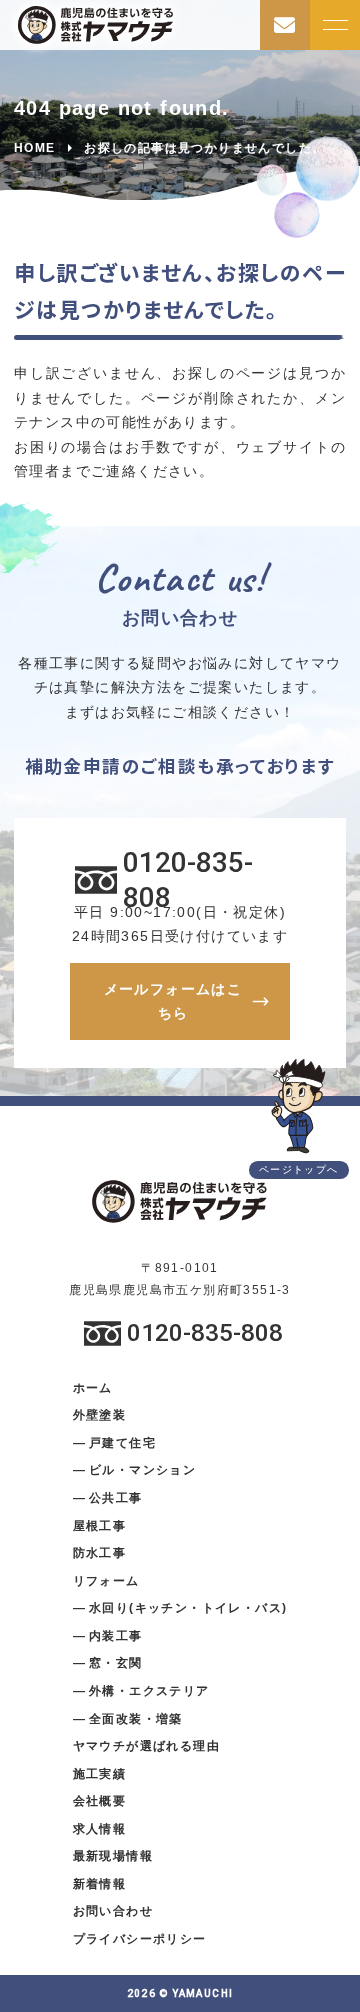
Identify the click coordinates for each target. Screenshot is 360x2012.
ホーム (93, 1388)
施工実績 (100, 1774)
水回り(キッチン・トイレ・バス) (188, 1608)
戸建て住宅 (122, 1443)
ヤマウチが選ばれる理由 (146, 1746)
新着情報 (100, 1884)
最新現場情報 (113, 1856)
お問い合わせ (113, 1911)
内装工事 (116, 1636)
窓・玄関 (116, 1663)
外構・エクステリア (149, 1691)
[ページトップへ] (299, 1106)
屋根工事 (100, 1526)
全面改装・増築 (136, 1719)
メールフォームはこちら (173, 1001)
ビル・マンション (142, 1470)
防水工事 (100, 1553)
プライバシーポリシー (140, 1939)
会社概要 (100, 1801)
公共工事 (116, 1498)
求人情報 (100, 1829)
